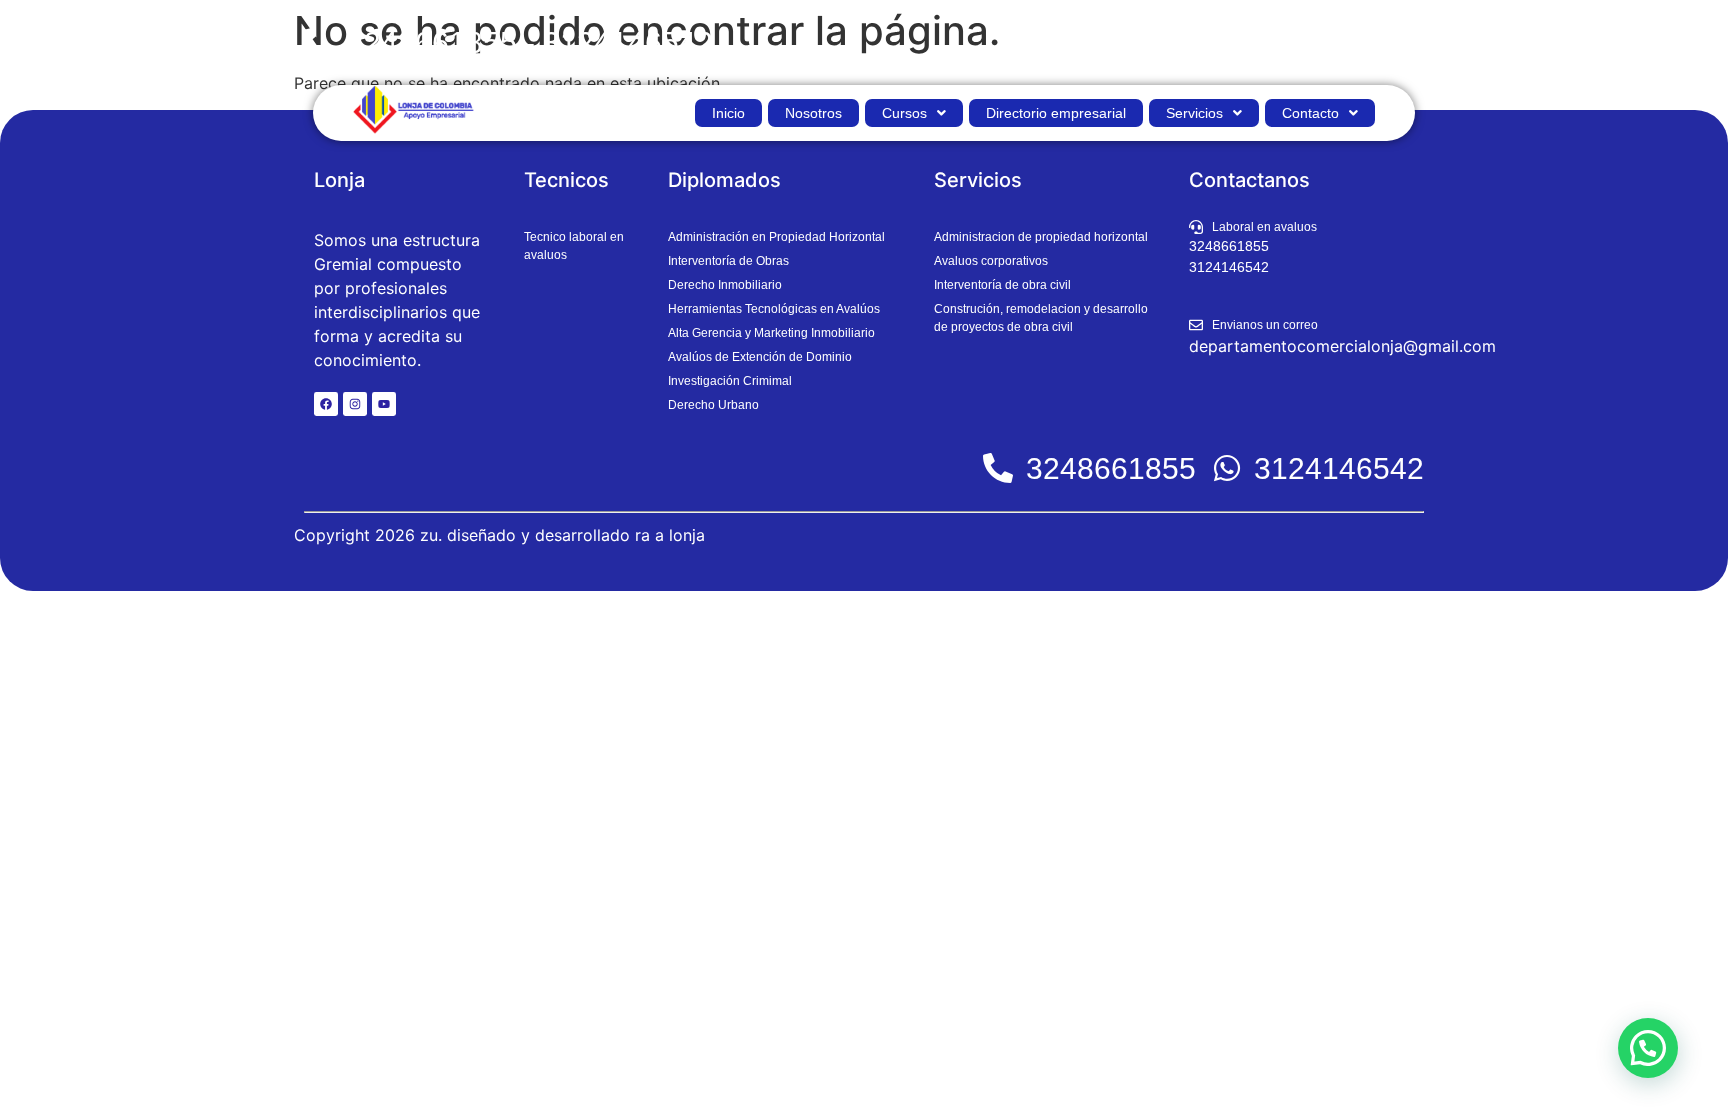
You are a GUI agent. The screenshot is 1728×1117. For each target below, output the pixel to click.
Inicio (728, 113)
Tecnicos (566, 180)
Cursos (904, 113)
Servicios (1194, 113)
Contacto (1310, 113)
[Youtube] (384, 404)
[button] (914, 113)
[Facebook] (326, 404)
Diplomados (724, 180)
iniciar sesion (1370, 42)
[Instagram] (355, 404)
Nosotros (813, 113)
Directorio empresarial (1056, 113)
